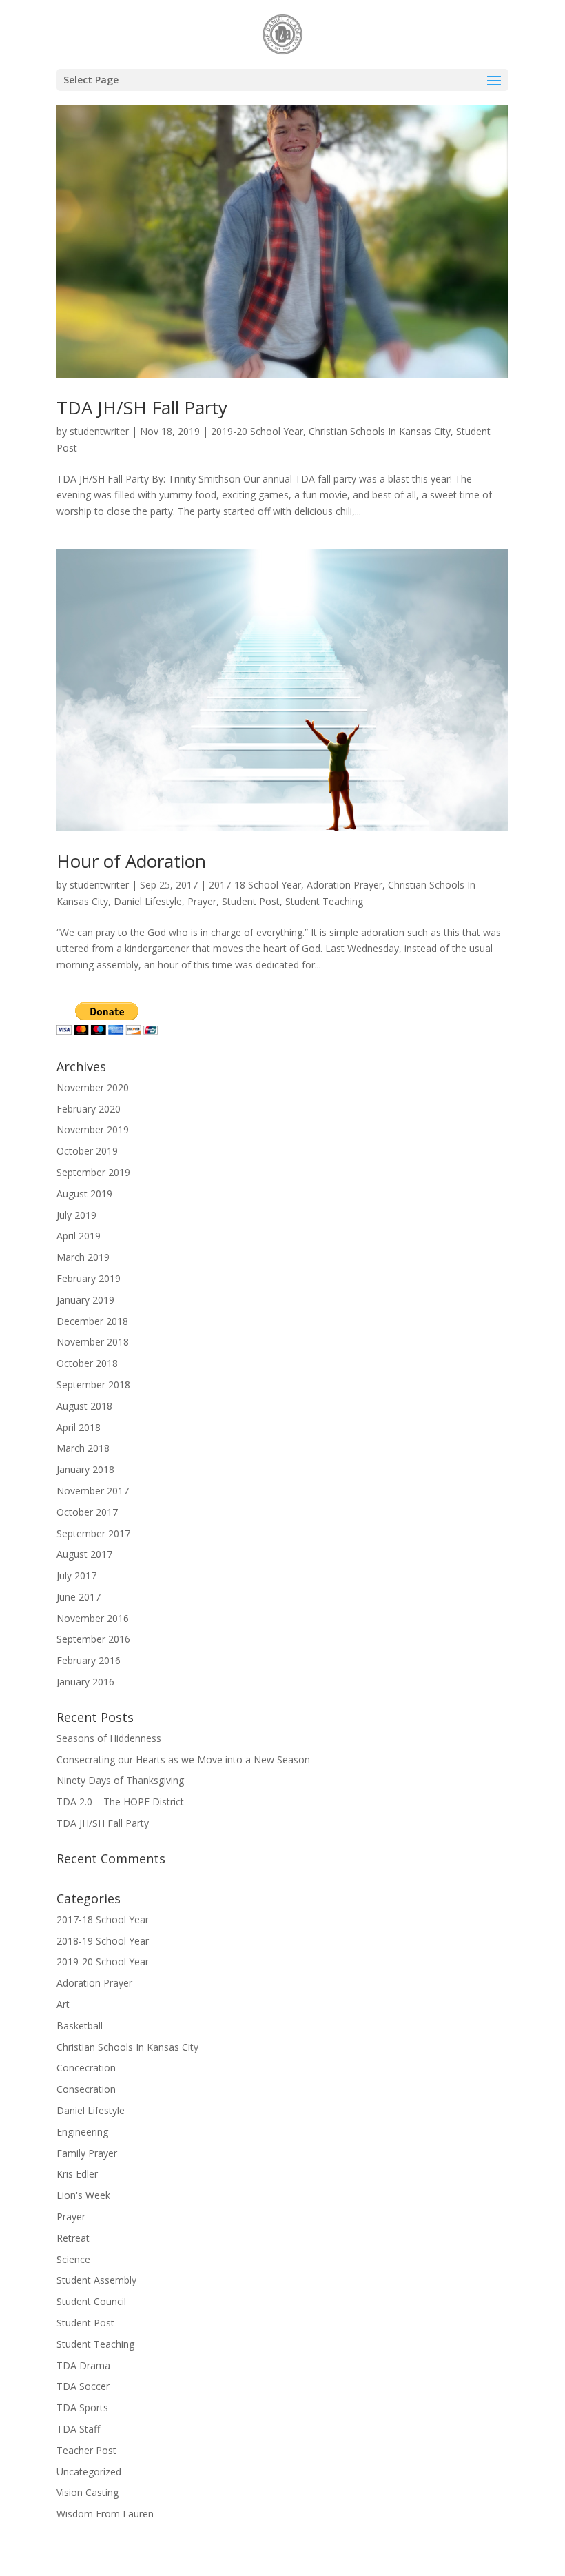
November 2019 (93, 1129)
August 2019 (84, 1194)
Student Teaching (324, 901)
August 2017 (84, 1554)
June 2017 (79, 1597)
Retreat (73, 2238)
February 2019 (89, 1278)
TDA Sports (82, 2407)
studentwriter (99, 431)
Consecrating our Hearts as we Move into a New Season (183, 1759)
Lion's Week (83, 2195)
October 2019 (87, 1151)
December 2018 (92, 1321)
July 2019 (76, 1215)
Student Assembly (96, 2280)
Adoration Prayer (345, 885)
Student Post (251, 901)
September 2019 (93, 1172)
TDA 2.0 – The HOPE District (120, 1802)
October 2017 (87, 1512)
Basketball (80, 2026)
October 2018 (87, 1363)
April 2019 (79, 1236)
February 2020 (89, 1109)
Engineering (82, 2132)
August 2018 (84, 1406)
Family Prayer (87, 2153)
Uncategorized (89, 2472)
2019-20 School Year (257, 431)
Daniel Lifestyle (148, 901)
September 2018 (93, 1385)
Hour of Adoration (131, 861)
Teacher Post (86, 2450)
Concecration (86, 2068)
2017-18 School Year (255, 885)
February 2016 (89, 1660)
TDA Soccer (83, 2386)
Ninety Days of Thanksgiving (120, 1780)
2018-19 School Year (103, 1941)
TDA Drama (83, 2365)
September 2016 (93, 1639)
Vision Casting (88, 2492)
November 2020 (93, 1087)
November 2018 (93, 1342)
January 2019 (85, 1300)
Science (73, 2259)
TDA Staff (78, 2429)
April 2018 (79, 1427)
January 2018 (85, 1469)
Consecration (86, 2089)
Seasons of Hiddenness (109, 1738)
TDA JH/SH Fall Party (142, 407)
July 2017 (76, 1575)
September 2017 (93, 1533)
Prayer (202, 901)
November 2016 (93, 1618)
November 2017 (93, 1491)
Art (63, 2004)
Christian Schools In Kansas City (380, 431)
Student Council (91, 2301)
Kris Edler (77, 2174)
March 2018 (83, 1448)
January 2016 (85, 1682)
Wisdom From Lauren (105, 2514)
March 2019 (83, 1257)
